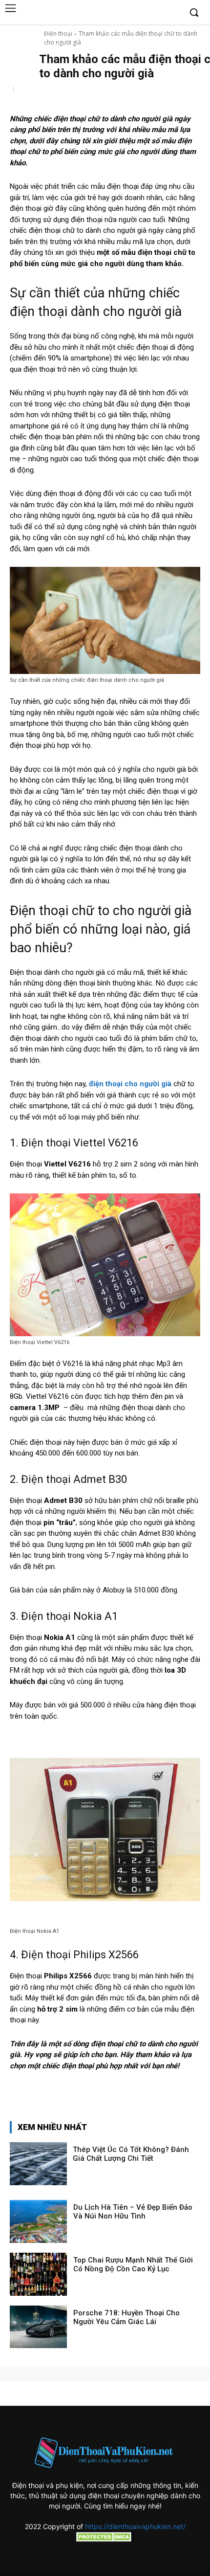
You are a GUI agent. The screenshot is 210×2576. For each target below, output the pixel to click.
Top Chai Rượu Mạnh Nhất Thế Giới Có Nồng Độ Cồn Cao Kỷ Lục (133, 2264)
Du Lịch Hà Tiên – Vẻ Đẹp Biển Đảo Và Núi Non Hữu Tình (133, 2212)
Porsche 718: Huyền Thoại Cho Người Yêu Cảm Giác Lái (126, 2317)
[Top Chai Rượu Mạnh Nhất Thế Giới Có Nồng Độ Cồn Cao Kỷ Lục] (38, 2274)
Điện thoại (58, 34)
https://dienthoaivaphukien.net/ (135, 2526)
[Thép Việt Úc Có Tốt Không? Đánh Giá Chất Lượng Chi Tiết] (38, 2164)
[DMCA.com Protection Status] (105, 2539)
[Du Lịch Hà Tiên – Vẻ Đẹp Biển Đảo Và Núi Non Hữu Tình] (38, 2221)
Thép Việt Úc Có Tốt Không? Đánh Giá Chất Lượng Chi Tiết (131, 2154)
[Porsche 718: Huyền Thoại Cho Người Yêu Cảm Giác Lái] (38, 2327)
